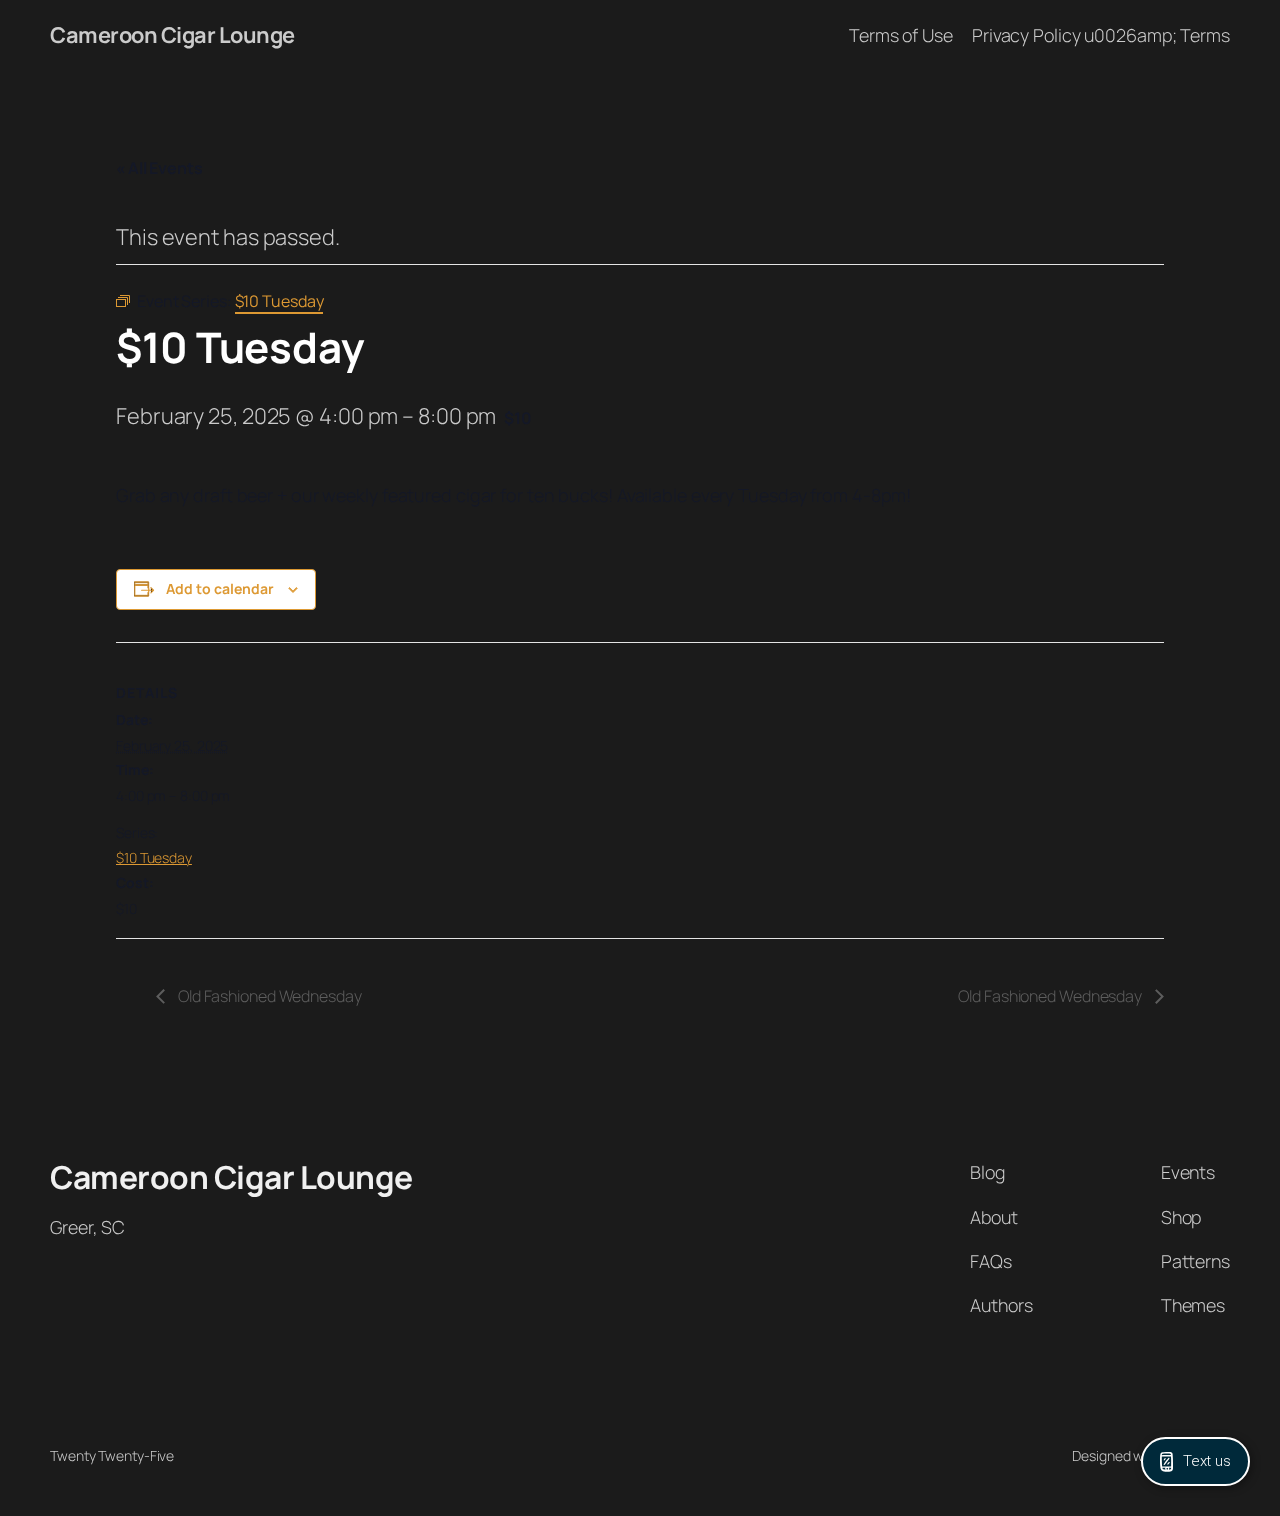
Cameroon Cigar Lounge (172, 35)
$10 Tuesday (154, 857)
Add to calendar (220, 588)
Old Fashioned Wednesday (268, 996)
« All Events (159, 168)
